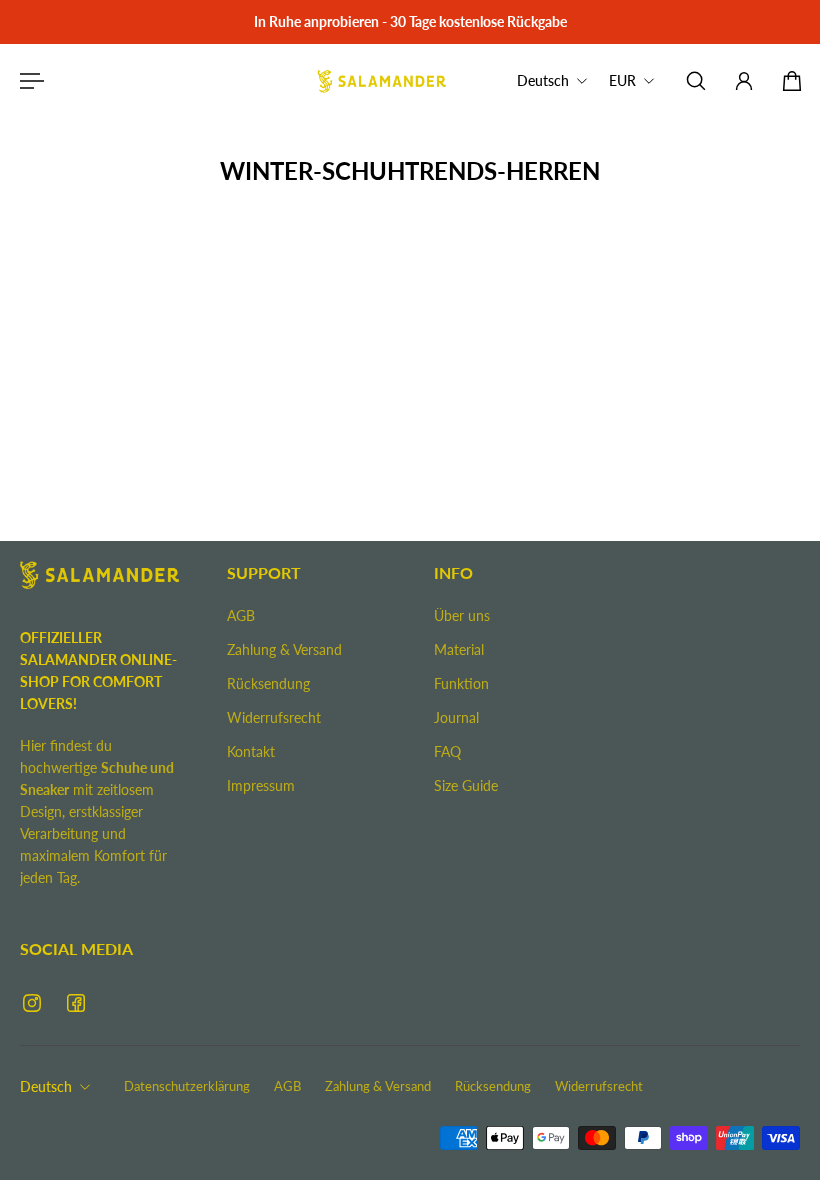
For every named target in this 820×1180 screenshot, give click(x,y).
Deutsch (46, 1086)
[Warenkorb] (792, 81)
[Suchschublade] (696, 81)
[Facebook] (76, 1003)
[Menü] (28, 81)
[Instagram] (32, 1003)
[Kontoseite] (744, 81)
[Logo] (382, 81)
